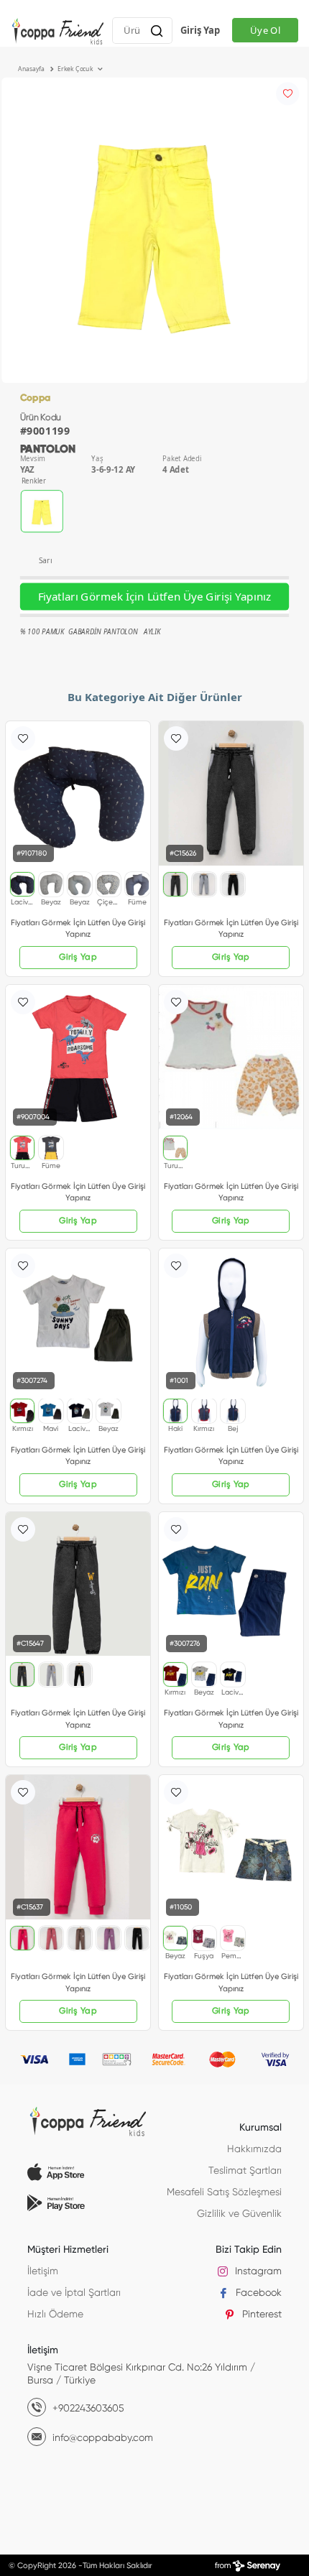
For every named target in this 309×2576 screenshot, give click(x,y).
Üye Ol (265, 30)
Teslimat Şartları (245, 2171)
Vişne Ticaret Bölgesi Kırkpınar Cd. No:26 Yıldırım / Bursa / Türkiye (141, 2374)
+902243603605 (87, 2409)
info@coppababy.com (101, 2438)
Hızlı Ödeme (55, 2315)
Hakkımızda (254, 2149)
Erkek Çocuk (76, 69)
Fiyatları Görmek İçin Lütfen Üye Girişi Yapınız (155, 597)
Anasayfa (32, 69)
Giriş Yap (200, 30)
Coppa (36, 398)
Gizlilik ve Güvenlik (239, 2214)
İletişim (43, 2271)
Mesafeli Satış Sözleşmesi (224, 2192)
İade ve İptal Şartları (74, 2293)
